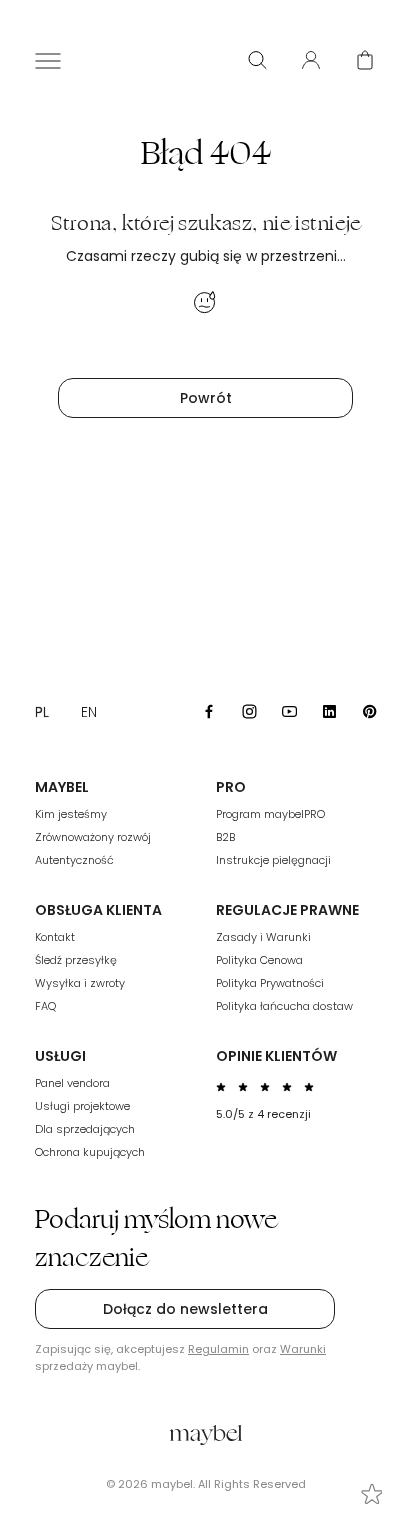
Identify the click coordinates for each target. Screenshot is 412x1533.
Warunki (303, 1349)
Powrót (206, 398)
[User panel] (311, 60)
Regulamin (218, 1349)
